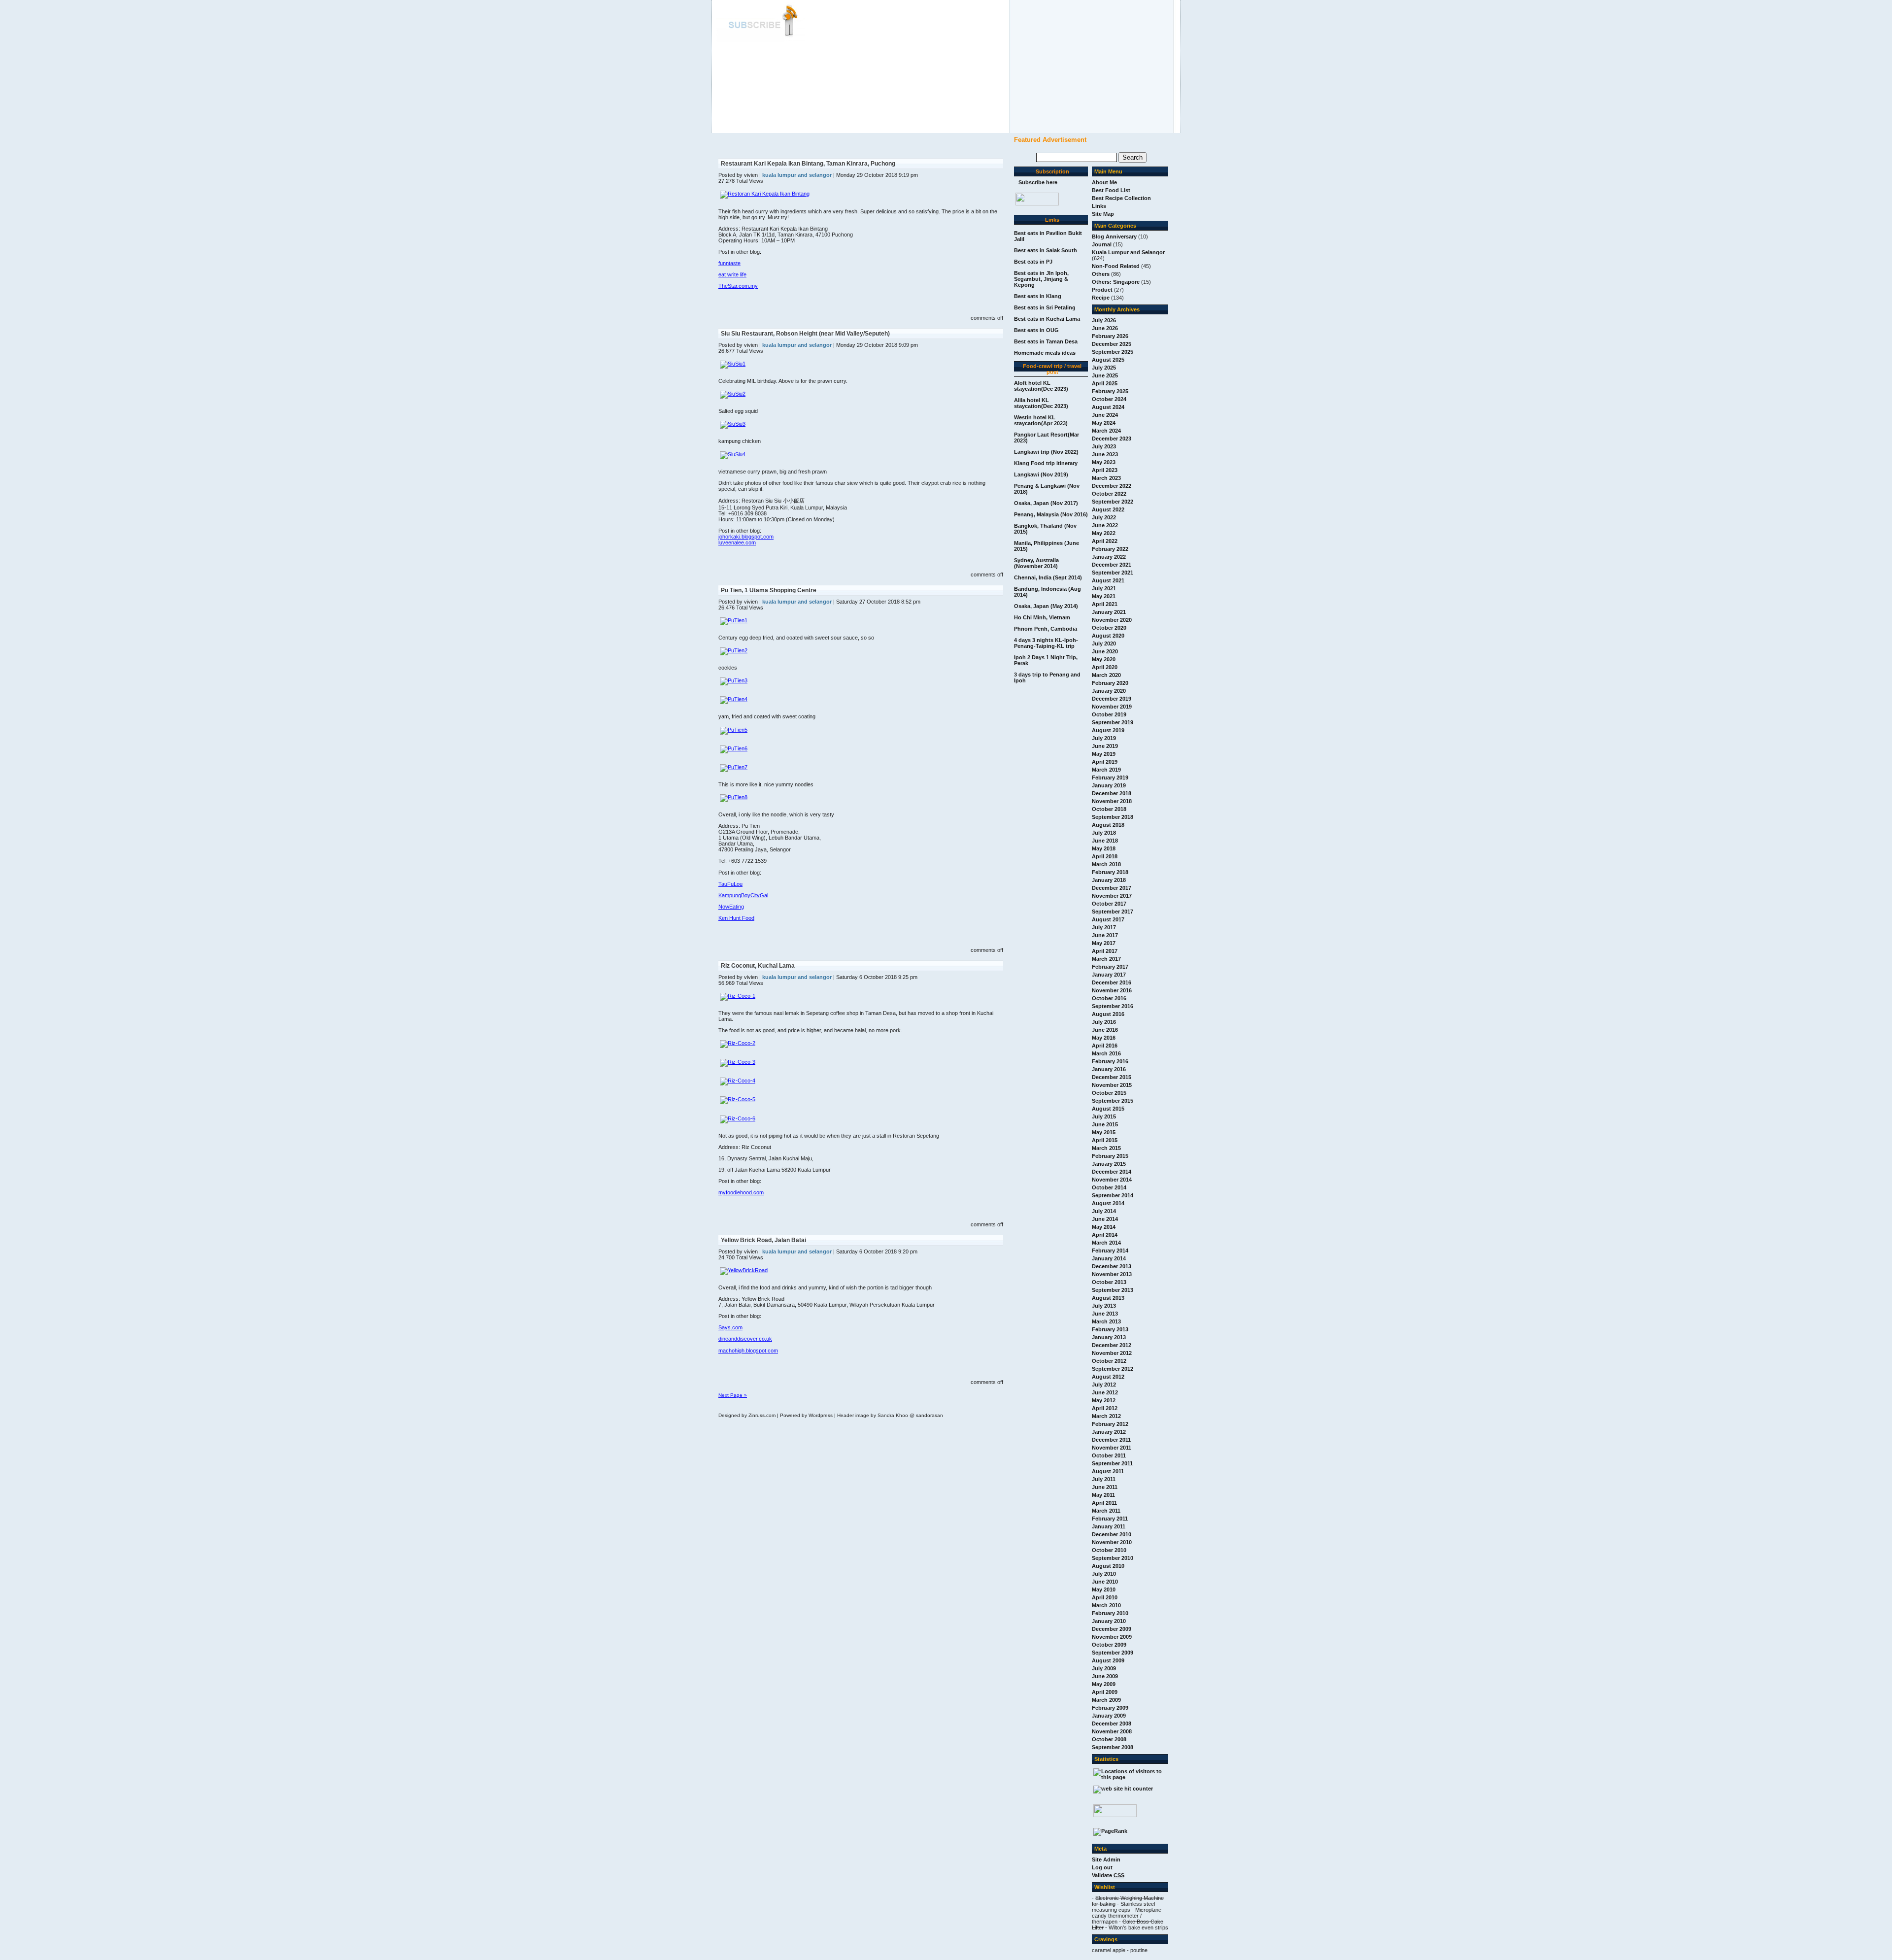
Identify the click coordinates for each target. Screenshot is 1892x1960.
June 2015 (1105, 1124)
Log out (1102, 1867)
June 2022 (1105, 525)
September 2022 (1113, 502)
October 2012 (1109, 1361)
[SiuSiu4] (733, 454)
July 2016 (1104, 1022)
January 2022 (1109, 557)
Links (1099, 206)
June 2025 (1105, 375)
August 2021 (1108, 580)
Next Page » (733, 1395)
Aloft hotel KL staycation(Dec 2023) (1041, 386)
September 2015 (1113, 1101)
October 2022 (1109, 494)
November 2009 (1112, 1637)
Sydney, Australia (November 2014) (1036, 563)
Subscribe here (1038, 182)
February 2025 (1110, 391)
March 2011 (1106, 1511)
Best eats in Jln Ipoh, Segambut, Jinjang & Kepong (1041, 279)
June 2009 (1105, 1676)
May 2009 (1104, 1684)
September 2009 (1113, 1653)
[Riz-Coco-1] (738, 996)
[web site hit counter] (1123, 1789)
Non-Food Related (1116, 266)
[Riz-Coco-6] (738, 1118)
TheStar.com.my (738, 286)
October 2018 (1109, 809)
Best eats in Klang (1038, 296)
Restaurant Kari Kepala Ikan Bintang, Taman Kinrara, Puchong (808, 164)
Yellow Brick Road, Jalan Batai (763, 1240)
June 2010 (1105, 1582)
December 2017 (1112, 888)
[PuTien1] (734, 620)
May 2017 (1104, 943)
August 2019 (1108, 730)
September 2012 (1113, 1369)
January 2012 (1109, 1432)
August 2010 (1108, 1566)
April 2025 (1105, 383)
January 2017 (1109, 975)
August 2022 (1108, 509)
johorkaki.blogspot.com (746, 537)
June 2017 (1105, 935)
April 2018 (1105, 856)
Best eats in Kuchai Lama (1047, 319)
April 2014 (1105, 1235)
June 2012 (1105, 1392)
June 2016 (1105, 1030)
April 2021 (1105, 604)
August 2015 (1108, 1109)
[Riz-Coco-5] (738, 1099)
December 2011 (1111, 1440)
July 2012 (1104, 1385)
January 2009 (1109, 1716)
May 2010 (1104, 1589)
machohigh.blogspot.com (748, 1351)
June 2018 (1105, 841)
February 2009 (1110, 1708)
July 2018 (1104, 833)
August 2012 (1108, 1377)
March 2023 (1106, 478)
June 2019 (1105, 746)
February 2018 (1110, 872)
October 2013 (1109, 1282)
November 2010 (1112, 1542)
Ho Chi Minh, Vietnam (1042, 617)
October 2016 (1109, 998)
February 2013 (1110, 1329)
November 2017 (1112, 896)
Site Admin (1106, 1859)
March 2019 (1106, 770)
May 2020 (1104, 659)
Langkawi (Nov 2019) (1041, 474)
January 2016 (1109, 1069)
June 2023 (1105, 454)
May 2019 (1104, 754)
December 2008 (1112, 1723)
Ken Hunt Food (736, 918)
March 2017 (1106, 959)
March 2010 (1106, 1605)
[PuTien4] (734, 699)
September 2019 (1113, 722)
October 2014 (1109, 1187)
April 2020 (1105, 667)
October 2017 (1109, 904)
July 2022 (1104, 517)
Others (1101, 274)
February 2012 (1110, 1424)
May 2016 (1104, 1038)
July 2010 (1104, 1574)
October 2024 (1109, 399)
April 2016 (1105, 1046)
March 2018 (1106, 864)
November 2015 (1112, 1085)
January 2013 (1109, 1337)
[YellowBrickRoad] (744, 1270)
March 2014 (1106, 1243)
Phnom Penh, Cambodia (1046, 629)
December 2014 (1112, 1172)
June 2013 (1105, 1314)
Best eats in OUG (1036, 330)
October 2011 (1109, 1455)
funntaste (729, 263)
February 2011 (1110, 1519)
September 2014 (1113, 1195)
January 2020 (1109, 691)
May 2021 (1104, 596)
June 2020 (1105, 651)
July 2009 (1104, 1668)
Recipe (1101, 298)
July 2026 (1104, 320)
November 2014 (1112, 1180)
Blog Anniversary (1114, 237)
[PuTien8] (734, 797)
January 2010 (1109, 1621)
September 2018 (1113, 817)
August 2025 (1108, 360)
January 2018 (1109, 880)
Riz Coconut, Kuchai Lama (758, 966)
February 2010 (1110, 1613)
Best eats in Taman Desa (1046, 341)
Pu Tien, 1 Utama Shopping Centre (769, 590)
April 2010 (1105, 1597)
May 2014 (1104, 1227)
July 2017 (1104, 927)
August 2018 (1108, 825)
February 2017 (1110, 967)
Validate (1108, 1875)
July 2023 (1104, 446)
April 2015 (1105, 1140)
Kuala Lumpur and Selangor (1128, 252)
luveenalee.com (737, 542)
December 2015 (1112, 1077)
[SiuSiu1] (733, 364)
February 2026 (1110, 336)
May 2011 (1103, 1495)
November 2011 (1112, 1448)
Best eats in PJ (1033, 262)
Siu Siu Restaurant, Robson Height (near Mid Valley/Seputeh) (805, 334)
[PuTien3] (734, 680)
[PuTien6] (734, 748)
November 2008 (1112, 1731)
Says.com (730, 1327)
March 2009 (1106, 1700)
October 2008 (1109, 1739)
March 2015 (1106, 1148)
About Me (1104, 182)
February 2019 (1110, 777)
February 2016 (1110, 1061)
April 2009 (1105, 1692)
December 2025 (1112, 344)
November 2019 (1112, 707)
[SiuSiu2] (733, 394)
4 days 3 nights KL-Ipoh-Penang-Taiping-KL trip (1046, 643)
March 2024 (1106, 431)
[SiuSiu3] (733, 424)
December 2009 (1112, 1629)
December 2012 (1112, 1345)
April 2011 (1104, 1503)
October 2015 (1109, 1093)
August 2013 (1108, 1298)
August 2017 (1108, 919)
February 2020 (1110, 683)
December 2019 (1112, 699)
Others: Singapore (1116, 282)
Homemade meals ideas (1045, 353)
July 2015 (1104, 1116)
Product (1102, 290)
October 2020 (1109, 628)
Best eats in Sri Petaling (1045, 307)
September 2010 (1113, 1558)
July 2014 (1104, 1211)
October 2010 (1109, 1550)
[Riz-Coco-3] (738, 1062)
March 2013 (1106, 1321)
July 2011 (1104, 1479)
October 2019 (1109, 714)
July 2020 (1104, 643)
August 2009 (1108, 1660)
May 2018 (1104, 848)
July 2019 (1104, 738)
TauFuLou (730, 884)
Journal (1102, 244)
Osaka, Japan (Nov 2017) (1046, 503)
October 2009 (1109, 1645)
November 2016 (1112, 990)
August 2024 (1108, 407)
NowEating (731, 907)
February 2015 (1110, 1156)
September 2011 (1112, 1463)
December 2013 (1112, 1266)
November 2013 (1112, 1274)
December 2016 (1112, 982)
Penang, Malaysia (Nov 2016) (1051, 514)
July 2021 (1104, 588)
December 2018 (1112, 793)
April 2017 (1105, 951)
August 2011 (1108, 1471)
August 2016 (1108, 1014)
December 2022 (1112, 486)
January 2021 (1109, 612)
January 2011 (1109, 1526)
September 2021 (1113, 573)
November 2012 (1112, 1353)
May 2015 (1104, 1132)
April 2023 (1105, 470)
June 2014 (1105, 1219)
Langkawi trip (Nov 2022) (1046, 452)
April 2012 (1105, 1408)
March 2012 (1106, 1416)
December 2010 (1112, 1534)
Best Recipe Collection (1121, 198)
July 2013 (1104, 1306)
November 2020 (1112, 620)
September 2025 (1113, 352)
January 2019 (1109, 785)
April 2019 (1105, 762)
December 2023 (1112, 439)
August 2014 (1108, 1203)
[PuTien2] (734, 650)
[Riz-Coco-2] (738, 1043)
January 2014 (1109, 1258)
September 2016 (1113, 1006)
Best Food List (1111, 190)
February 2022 (1110, 549)
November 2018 (1112, 801)
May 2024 (1104, 423)
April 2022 (1105, 541)
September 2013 (1113, 1290)
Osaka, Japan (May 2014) (1046, 606)
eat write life (732, 274)
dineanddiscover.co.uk (745, 1339)
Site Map (1103, 214)
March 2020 (1106, 675)
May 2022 (1104, 533)
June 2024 (1105, 415)
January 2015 (1109, 1164)
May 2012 (1104, 1400)
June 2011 (1105, 1487)
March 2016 (1106, 1053)
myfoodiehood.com (741, 1192)
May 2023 (1104, 462)
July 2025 (1104, 368)
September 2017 (1113, 912)
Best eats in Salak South (1046, 250)
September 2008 (1113, 1747)
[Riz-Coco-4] (738, 1081)
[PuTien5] (734, 730)
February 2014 (1110, 1250)
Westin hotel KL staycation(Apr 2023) (1041, 420)
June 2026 (1105, 328)
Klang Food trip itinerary (1046, 463)
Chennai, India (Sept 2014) (1048, 577)
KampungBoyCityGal (743, 895)
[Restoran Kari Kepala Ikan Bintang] (765, 194)
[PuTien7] (734, 767)
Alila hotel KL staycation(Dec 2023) (1041, 403)
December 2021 (1112, 565)
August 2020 (1108, 636)
